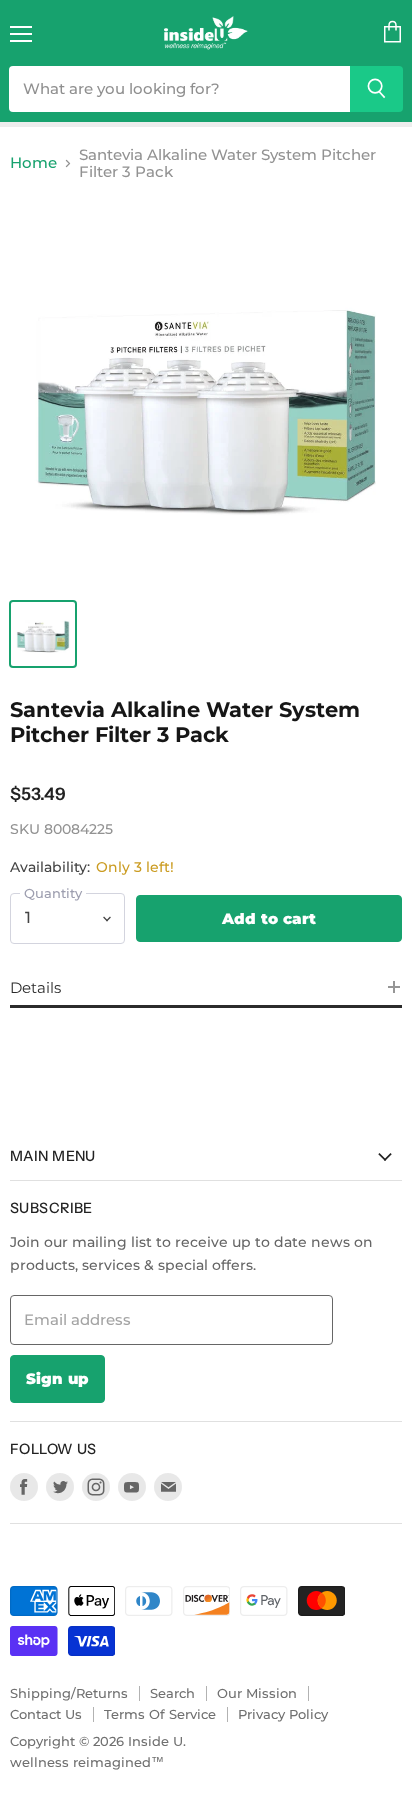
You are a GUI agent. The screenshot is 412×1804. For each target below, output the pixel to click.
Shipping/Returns (69, 1693)
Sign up (57, 1378)
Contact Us (46, 1714)
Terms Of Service (160, 1714)
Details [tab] (35, 987)
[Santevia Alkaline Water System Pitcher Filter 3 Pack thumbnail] (43, 634)
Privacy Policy (283, 1714)
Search (172, 1693)
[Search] (376, 89)
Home (33, 162)
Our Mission (257, 1693)
